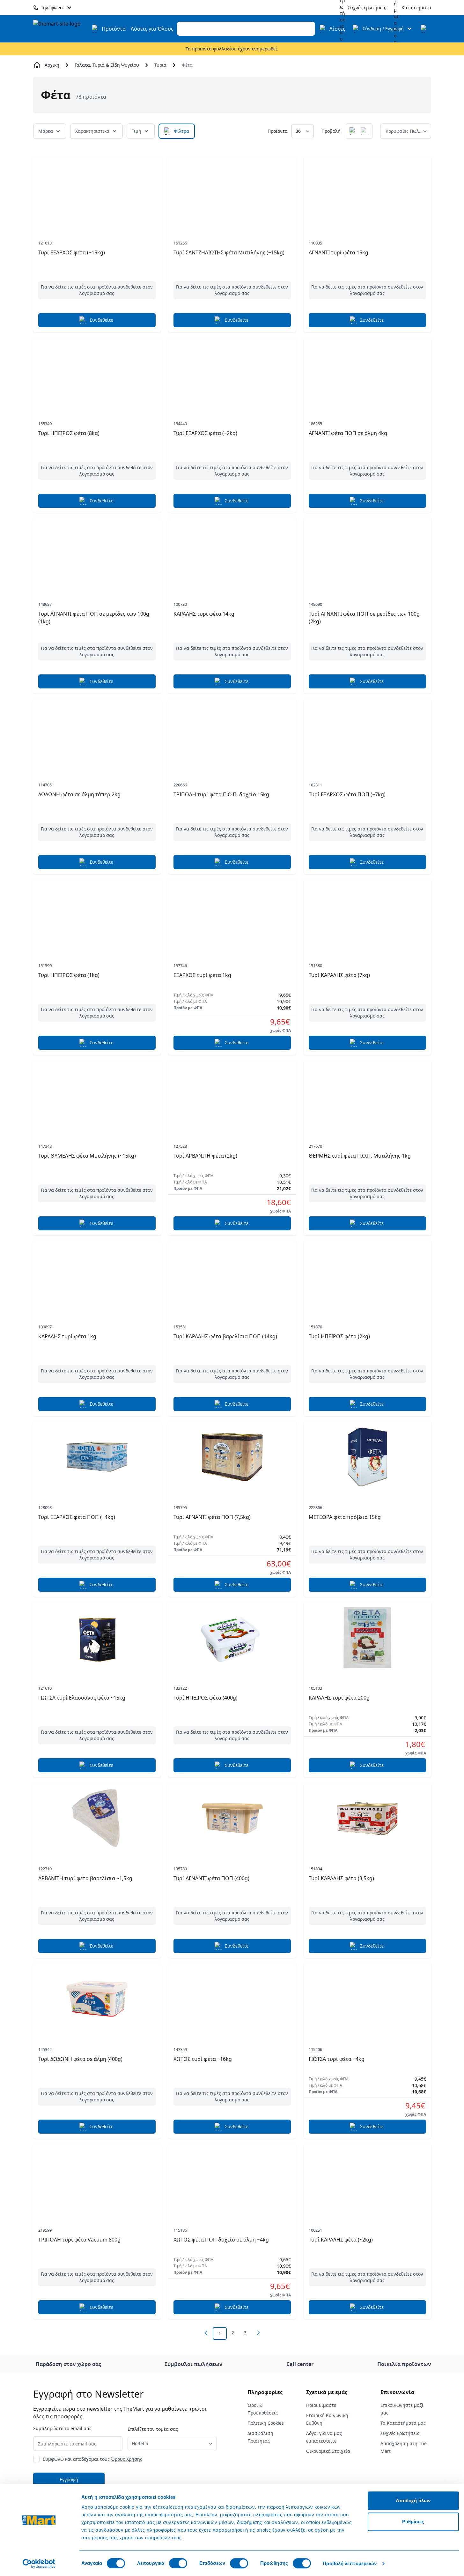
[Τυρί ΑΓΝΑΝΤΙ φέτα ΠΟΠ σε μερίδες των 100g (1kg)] (97, 554)
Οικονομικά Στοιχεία (328, 2451)
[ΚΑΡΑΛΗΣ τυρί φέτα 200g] (367, 1638)
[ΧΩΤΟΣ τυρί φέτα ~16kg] (232, 1999)
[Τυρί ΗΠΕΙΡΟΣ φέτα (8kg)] (97, 373)
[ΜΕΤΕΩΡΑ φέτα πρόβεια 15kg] (367, 1457)
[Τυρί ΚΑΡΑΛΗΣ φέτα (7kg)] (367, 915)
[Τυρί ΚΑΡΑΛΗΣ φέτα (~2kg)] (367, 2180)
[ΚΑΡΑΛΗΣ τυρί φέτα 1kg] (97, 1276)
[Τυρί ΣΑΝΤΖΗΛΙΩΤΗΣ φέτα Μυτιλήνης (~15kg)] (232, 192)
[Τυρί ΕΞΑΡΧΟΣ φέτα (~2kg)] (232, 373)
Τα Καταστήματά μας (403, 2423)
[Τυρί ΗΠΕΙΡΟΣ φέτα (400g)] (232, 1638)
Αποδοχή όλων (413, 2501)
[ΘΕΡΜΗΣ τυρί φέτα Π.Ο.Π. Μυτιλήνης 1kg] (367, 1096)
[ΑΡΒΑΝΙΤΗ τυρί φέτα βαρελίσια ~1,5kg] (97, 1818)
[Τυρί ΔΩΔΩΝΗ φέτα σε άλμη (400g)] (97, 1999)
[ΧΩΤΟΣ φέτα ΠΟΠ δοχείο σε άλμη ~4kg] (232, 2180)
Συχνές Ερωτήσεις (400, 2433)
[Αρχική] (61, 29)
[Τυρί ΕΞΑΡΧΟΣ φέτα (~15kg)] (97, 192)
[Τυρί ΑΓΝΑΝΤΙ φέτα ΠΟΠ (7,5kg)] (232, 1457)
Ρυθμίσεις (413, 2522)
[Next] (258, 2333)
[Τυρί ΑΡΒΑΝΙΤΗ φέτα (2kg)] (232, 1096)
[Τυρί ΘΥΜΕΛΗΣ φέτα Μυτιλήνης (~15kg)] (97, 1096)
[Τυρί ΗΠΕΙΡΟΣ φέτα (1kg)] (97, 915)
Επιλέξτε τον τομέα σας (153, 2429)
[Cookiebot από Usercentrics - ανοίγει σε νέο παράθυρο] (39, 2564)
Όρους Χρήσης (127, 2459)
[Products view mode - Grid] (353, 131)
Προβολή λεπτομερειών (350, 2563)
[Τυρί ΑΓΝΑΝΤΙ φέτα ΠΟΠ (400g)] (232, 1818)
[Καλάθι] (425, 29)
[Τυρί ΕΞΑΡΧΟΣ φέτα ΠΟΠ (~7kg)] (367, 734)
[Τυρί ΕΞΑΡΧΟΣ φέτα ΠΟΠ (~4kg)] (97, 1457)
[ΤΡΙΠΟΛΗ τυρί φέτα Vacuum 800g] (97, 2180)
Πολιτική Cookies (266, 2423)
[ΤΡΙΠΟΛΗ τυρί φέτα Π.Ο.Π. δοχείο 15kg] (232, 734)
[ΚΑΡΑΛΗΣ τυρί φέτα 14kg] (232, 554)
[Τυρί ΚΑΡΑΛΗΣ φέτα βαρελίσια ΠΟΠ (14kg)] (232, 1276)
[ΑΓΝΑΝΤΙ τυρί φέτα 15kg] (367, 192)
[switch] (178, 2563)
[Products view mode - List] (365, 131)
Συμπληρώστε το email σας (62, 2428)
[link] (206, 2333)
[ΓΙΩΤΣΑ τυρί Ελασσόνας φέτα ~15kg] (97, 1638)
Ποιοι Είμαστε (321, 2405)
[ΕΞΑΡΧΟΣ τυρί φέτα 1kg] (232, 915)
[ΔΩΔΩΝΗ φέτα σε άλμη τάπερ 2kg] (97, 734)
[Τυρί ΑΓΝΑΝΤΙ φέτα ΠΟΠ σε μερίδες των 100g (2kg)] (367, 554)
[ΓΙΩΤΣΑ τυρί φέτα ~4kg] (367, 1999)
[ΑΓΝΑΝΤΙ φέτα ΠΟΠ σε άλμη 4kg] (367, 373)
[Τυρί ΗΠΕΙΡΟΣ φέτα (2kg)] (367, 1276)
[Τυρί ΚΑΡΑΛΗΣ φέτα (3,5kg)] (367, 1818)
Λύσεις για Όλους (152, 29)
